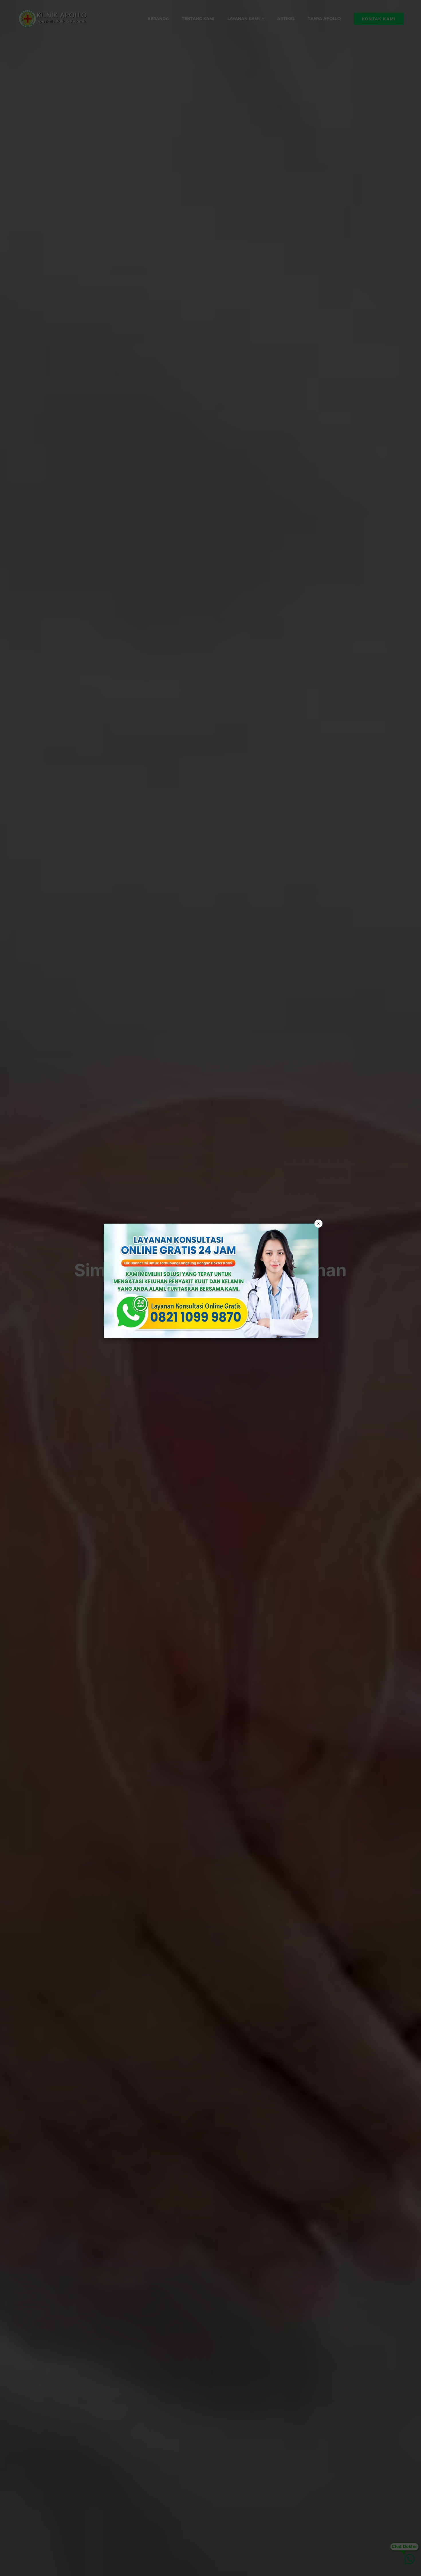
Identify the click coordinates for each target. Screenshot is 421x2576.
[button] (210, 1288)
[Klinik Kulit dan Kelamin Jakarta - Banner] (211, 1281)
